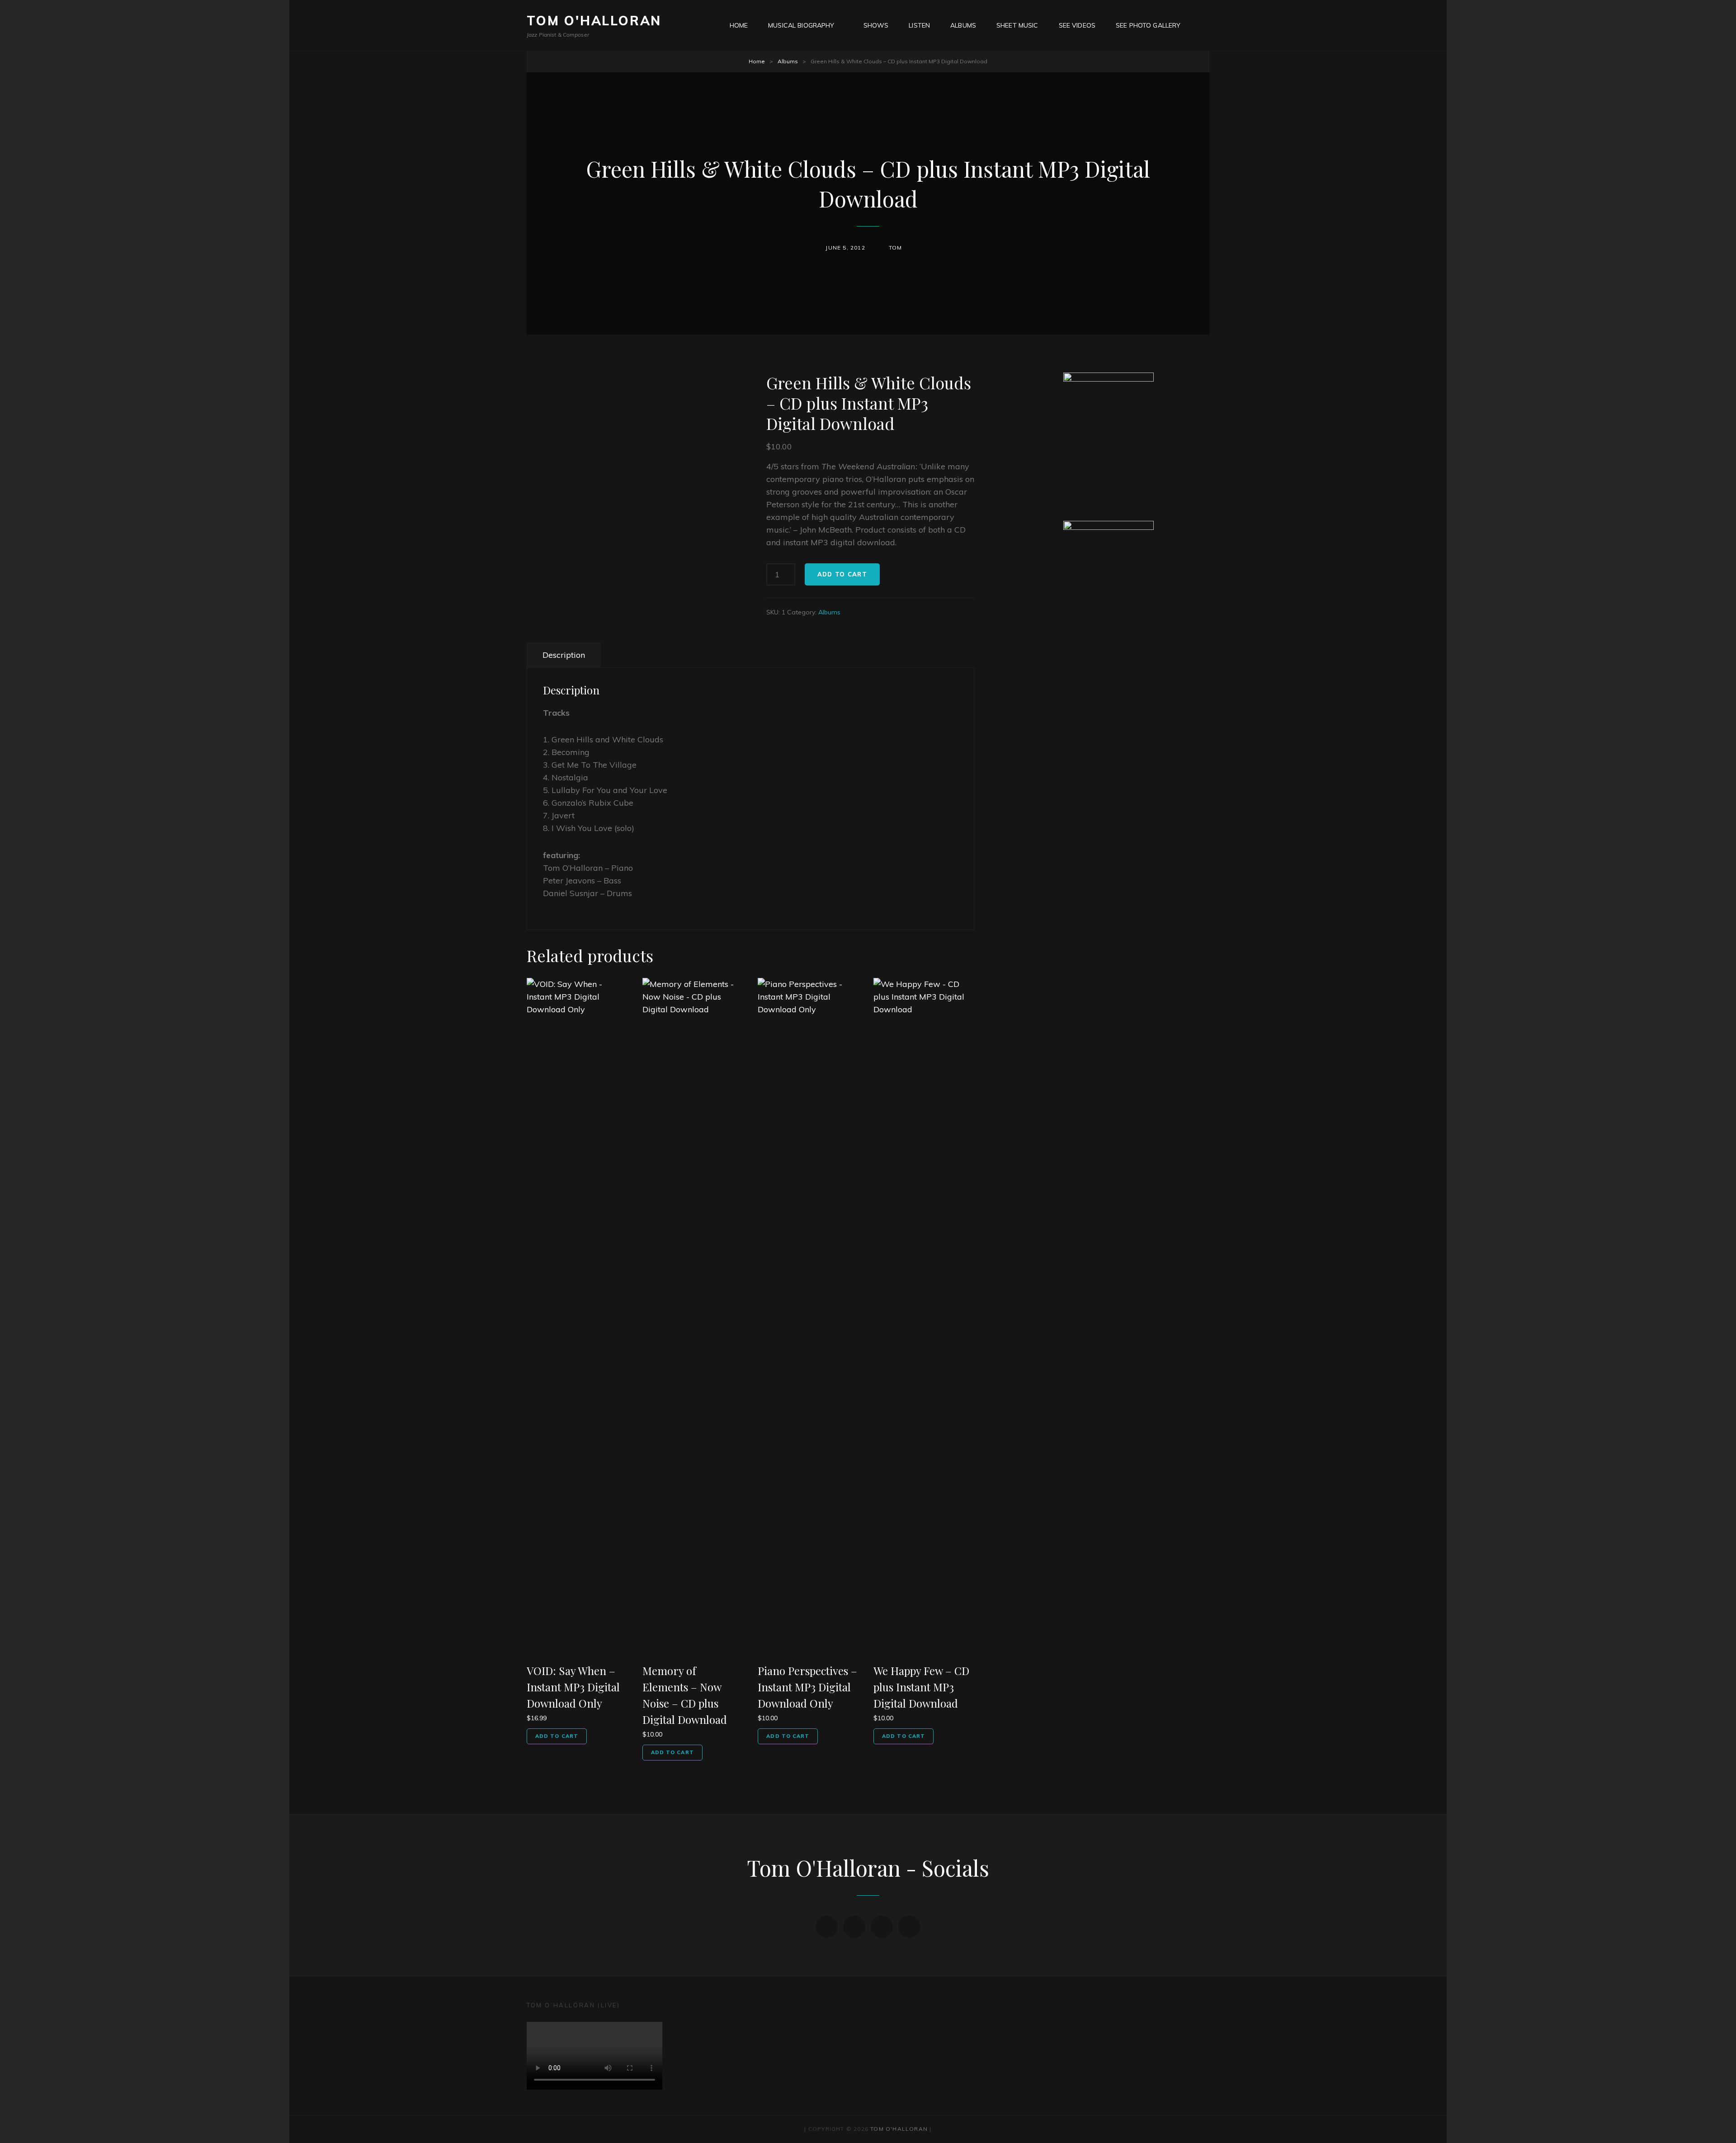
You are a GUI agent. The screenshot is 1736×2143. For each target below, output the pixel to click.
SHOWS (876, 25)
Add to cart (842, 574)
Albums (963, 25)
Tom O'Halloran (594, 21)
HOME (739, 25)
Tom (896, 248)
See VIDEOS (1077, 25)
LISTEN (919, 25)
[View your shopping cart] (1204, 25)
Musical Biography (801, 25)
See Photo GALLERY (1148, 25)
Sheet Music (1017, 25)
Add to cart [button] (557, 1736)
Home (757, 61)
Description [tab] (564, 655)
